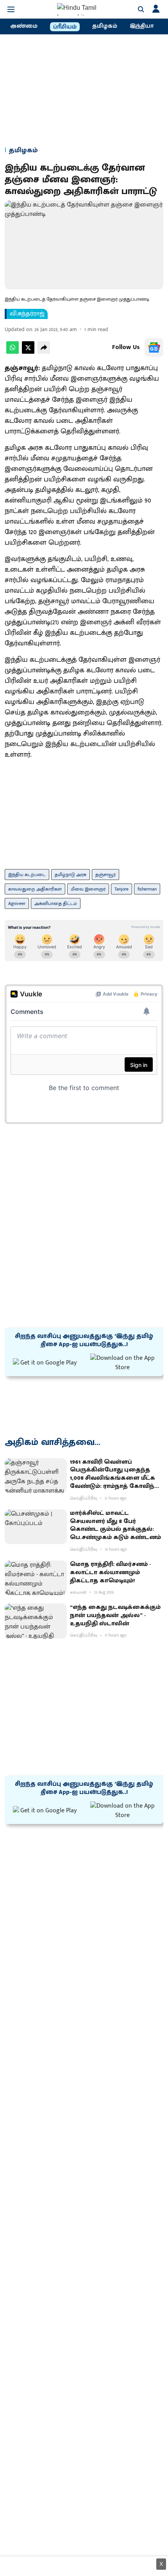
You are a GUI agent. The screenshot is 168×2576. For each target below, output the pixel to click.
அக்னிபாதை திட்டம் (56, 903)
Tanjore (122, 889)
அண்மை (24, 26)
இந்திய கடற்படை (27, 875)
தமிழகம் (105, 26)
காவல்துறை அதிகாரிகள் (35, 889)
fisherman (147, 889)
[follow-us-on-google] (154, 347)
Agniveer (17, 903)
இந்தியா (142, 26)
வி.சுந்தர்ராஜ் (27, 314)
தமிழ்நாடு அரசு (71, 875)
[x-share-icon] (28, 352)
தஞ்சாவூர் (105, 875)
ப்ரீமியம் (65, 27)
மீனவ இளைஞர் (88, 889)
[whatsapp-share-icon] (13, 352)
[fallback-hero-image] (36, 1476)
